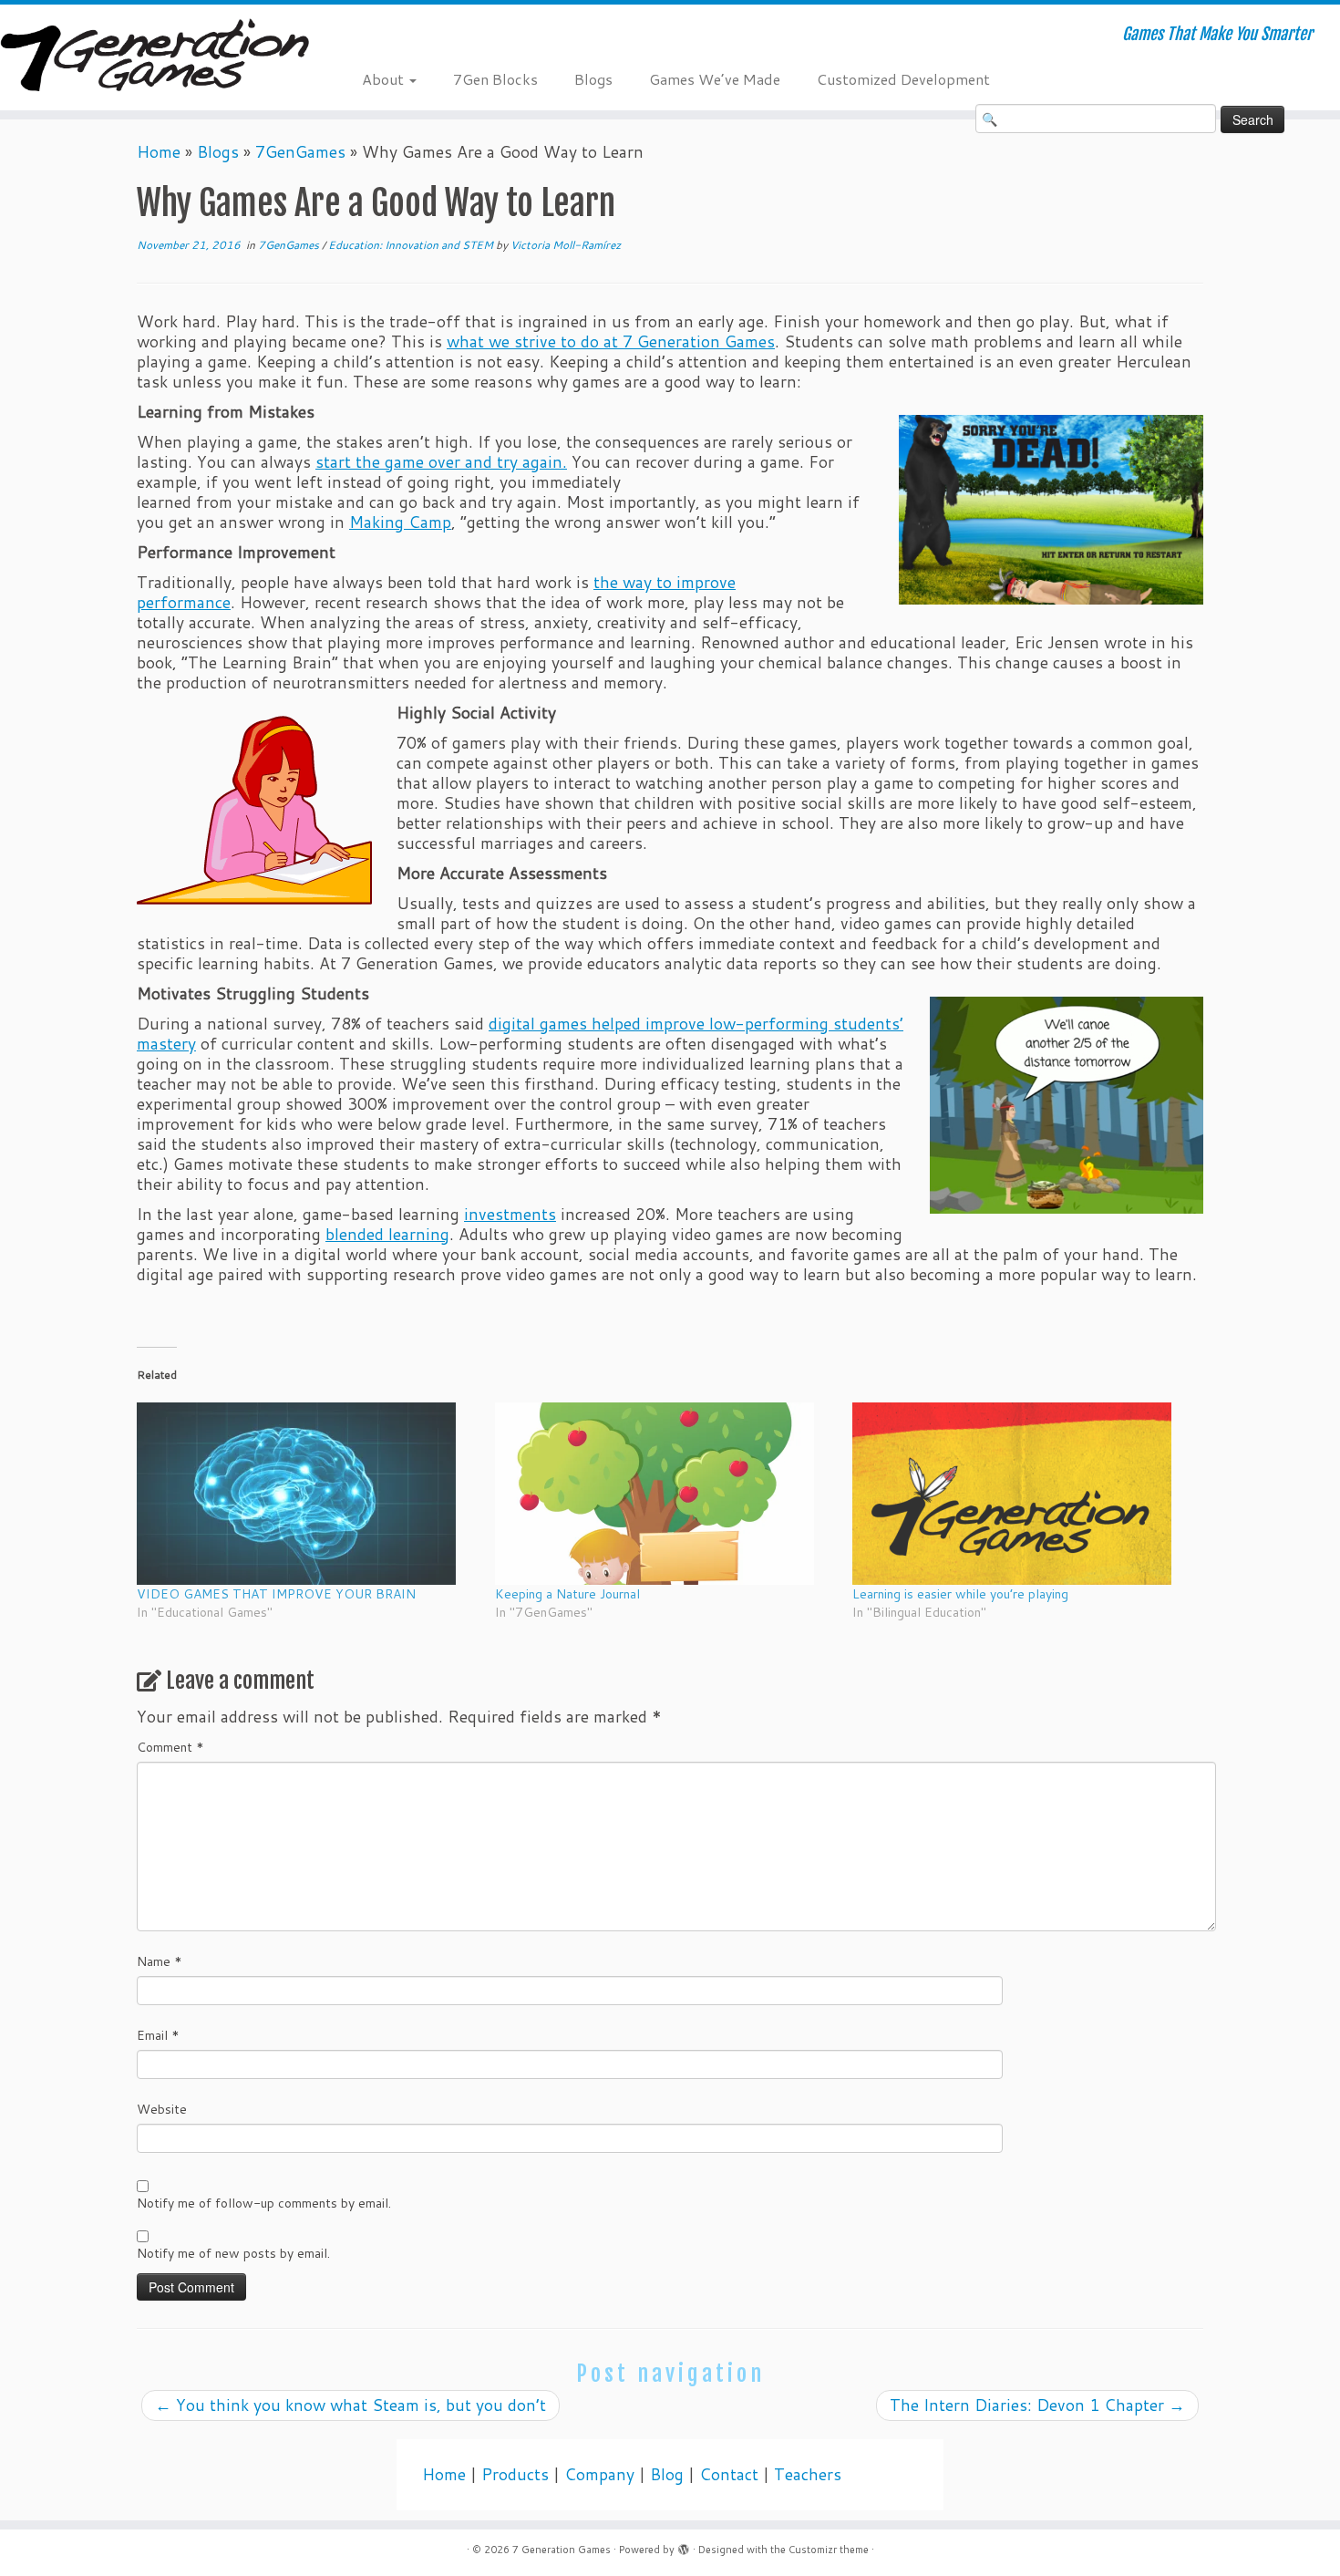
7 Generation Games (562, 2550)
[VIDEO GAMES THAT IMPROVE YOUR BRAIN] (307, 1494)
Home (159, 152)
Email (158, 2035)
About (385, 79)
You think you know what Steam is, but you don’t (350, 2405)
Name (160, 1961)
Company (599, 2474)
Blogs (593, 79)
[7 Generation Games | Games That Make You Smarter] (155, 57)
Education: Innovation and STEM (412, 245)
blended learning (387, 1234)
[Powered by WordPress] (684, 2546)
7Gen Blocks (495, 79)
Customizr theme (829, 2550)
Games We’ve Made (715, 79)
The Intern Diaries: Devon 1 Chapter (1037, 2405)
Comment (170, 1747)
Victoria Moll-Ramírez (566, 245)
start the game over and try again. (441, 462)
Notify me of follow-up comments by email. (264, 2203)
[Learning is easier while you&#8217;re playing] (1022, 1494)
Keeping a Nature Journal (567, 1594)
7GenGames (300, 152)
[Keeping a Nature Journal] (665, 1494)
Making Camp (400, 522)
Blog (667, 2474)
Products (515, 2474)
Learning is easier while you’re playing (960, 1594)
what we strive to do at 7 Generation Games (611, 341)
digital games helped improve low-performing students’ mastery (520, 1034)
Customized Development (903, 79)
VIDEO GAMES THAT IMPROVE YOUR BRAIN (276, 1594)
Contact (729, 2474)
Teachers (808, 2474)
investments (510, 1214)
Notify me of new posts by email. (233, 2253)
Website (162, 2109)
